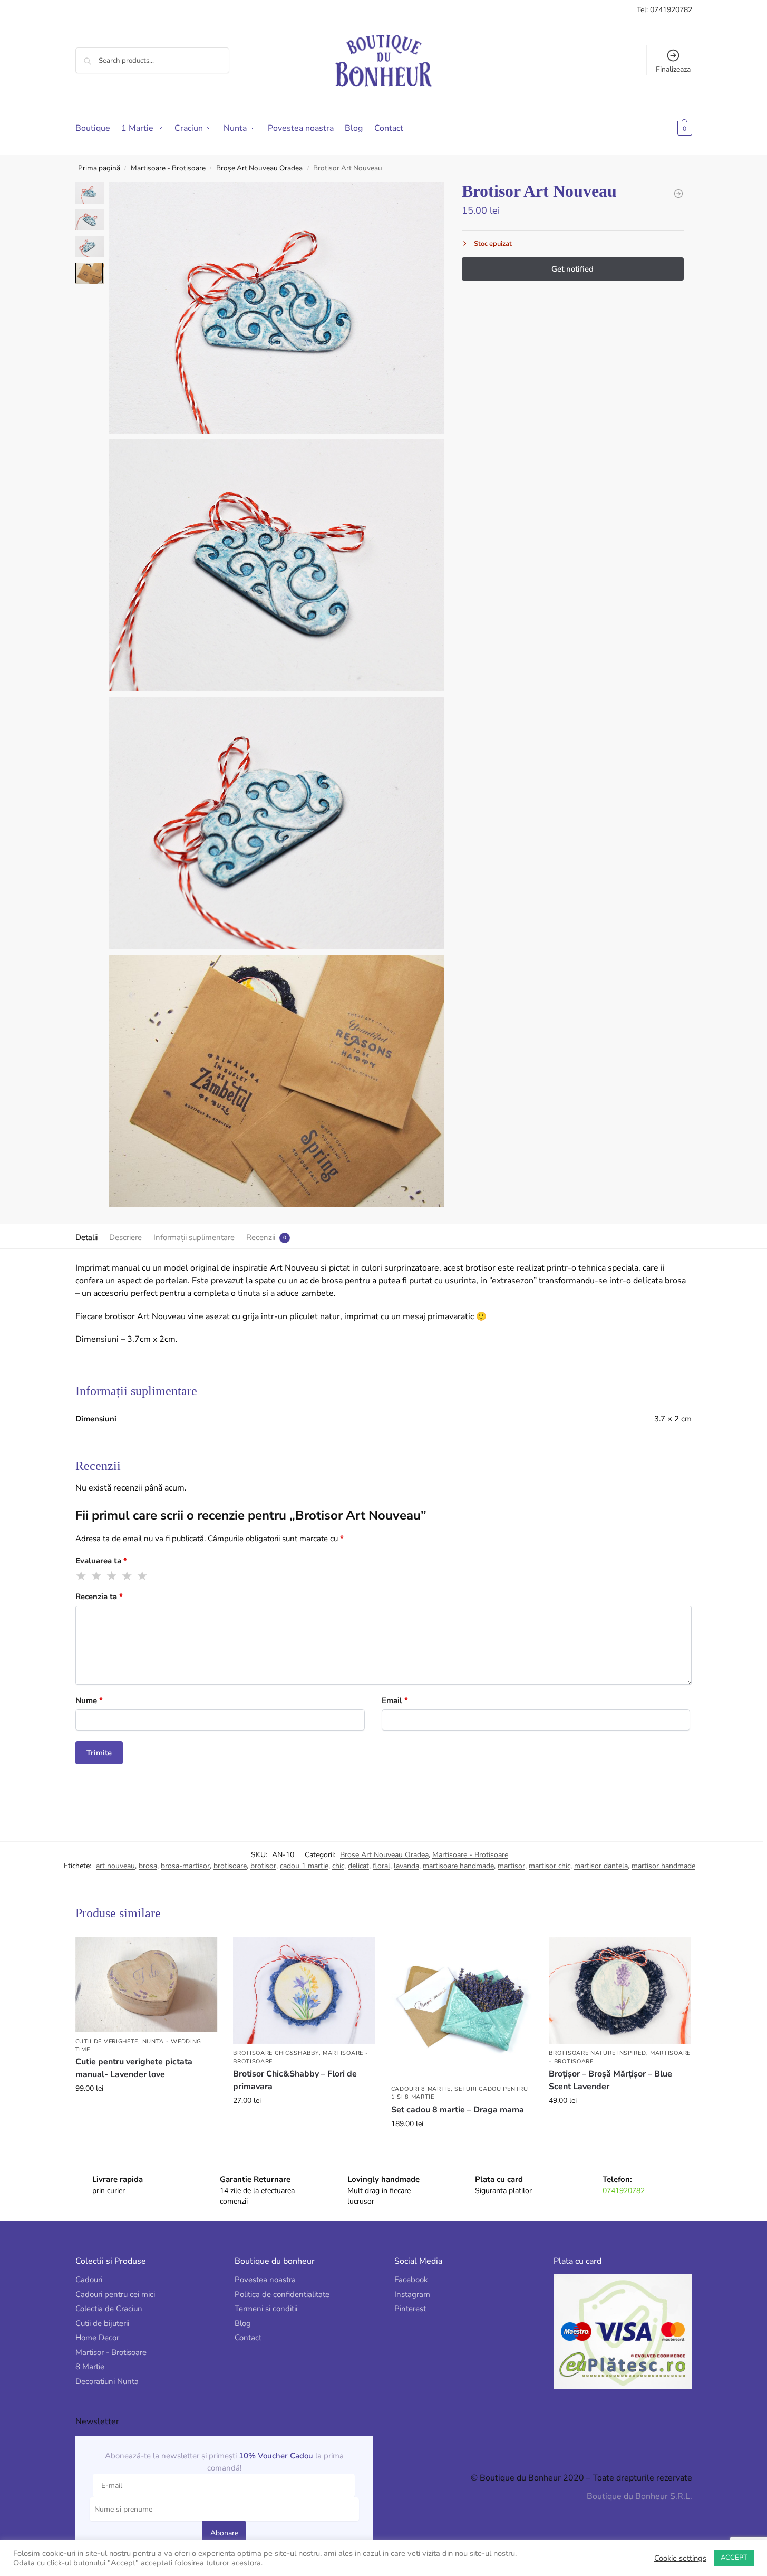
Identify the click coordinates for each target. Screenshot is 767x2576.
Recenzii (261, 1237)
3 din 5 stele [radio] (112, 1576)
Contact (248, 2338)
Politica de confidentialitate (282, 2294)
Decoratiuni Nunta (107, 2381)
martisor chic (550, 1866)
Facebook (411, 2280)
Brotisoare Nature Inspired (597, 2053)
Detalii (86, 1237)
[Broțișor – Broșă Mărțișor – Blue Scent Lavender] (620, 1991)
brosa (148, 1866)
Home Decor (97, 2338)
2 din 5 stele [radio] (97, 1576)
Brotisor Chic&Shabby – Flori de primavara (295, 2080)
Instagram (412, 2294)
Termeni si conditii (266, 2309)
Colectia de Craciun (109, 2309)
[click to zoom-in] (277, 308)
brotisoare (230, 1866)
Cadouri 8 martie (421, 2089)
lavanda (406, 1866)
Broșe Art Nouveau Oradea (259, 168)
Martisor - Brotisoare (111, 2352)
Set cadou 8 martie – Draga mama (458, 2110)
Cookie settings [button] (680, 2558)
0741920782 (624, 2191)
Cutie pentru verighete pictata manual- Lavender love (134, 2068)
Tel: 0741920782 (664, 10)
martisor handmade (663, 1866)
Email (395, 1700)
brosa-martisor (185, 1866)
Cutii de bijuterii (102, 2323)
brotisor (263, 1866)
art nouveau (115, 1866)
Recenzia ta (99, 1597)
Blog (243, 2323)
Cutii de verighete (107, 2041)
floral (381, 1866)
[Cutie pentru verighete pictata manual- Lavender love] (147, 1984)
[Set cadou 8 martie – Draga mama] (462, 2008)
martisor (511, 1866)
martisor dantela (601, 1866)
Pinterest (410, 2309)
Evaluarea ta (101, 1561)
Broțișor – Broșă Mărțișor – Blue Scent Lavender (610, 2080)
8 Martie (90, 2367)
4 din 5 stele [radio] (128, 1576)
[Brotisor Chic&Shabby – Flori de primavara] (304, 1991)
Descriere (125, 1237)
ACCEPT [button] (734, 2558)
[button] (668, 128)
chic (338, 1866)
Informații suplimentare (194, 1237)
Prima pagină (99, 168)
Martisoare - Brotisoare (168, 168)
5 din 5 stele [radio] (143, 1576)
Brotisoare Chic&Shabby (276, 2053)
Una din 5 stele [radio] (82, 1576)
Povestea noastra (265, 2280)
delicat (358, 1866)
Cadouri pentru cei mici (115, 2294)
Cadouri (89, 2280)
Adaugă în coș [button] (146, 2111)
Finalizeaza (673, 69)
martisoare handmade (458, 1866)
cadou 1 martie (304, 1866)
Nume (89, 1700)
